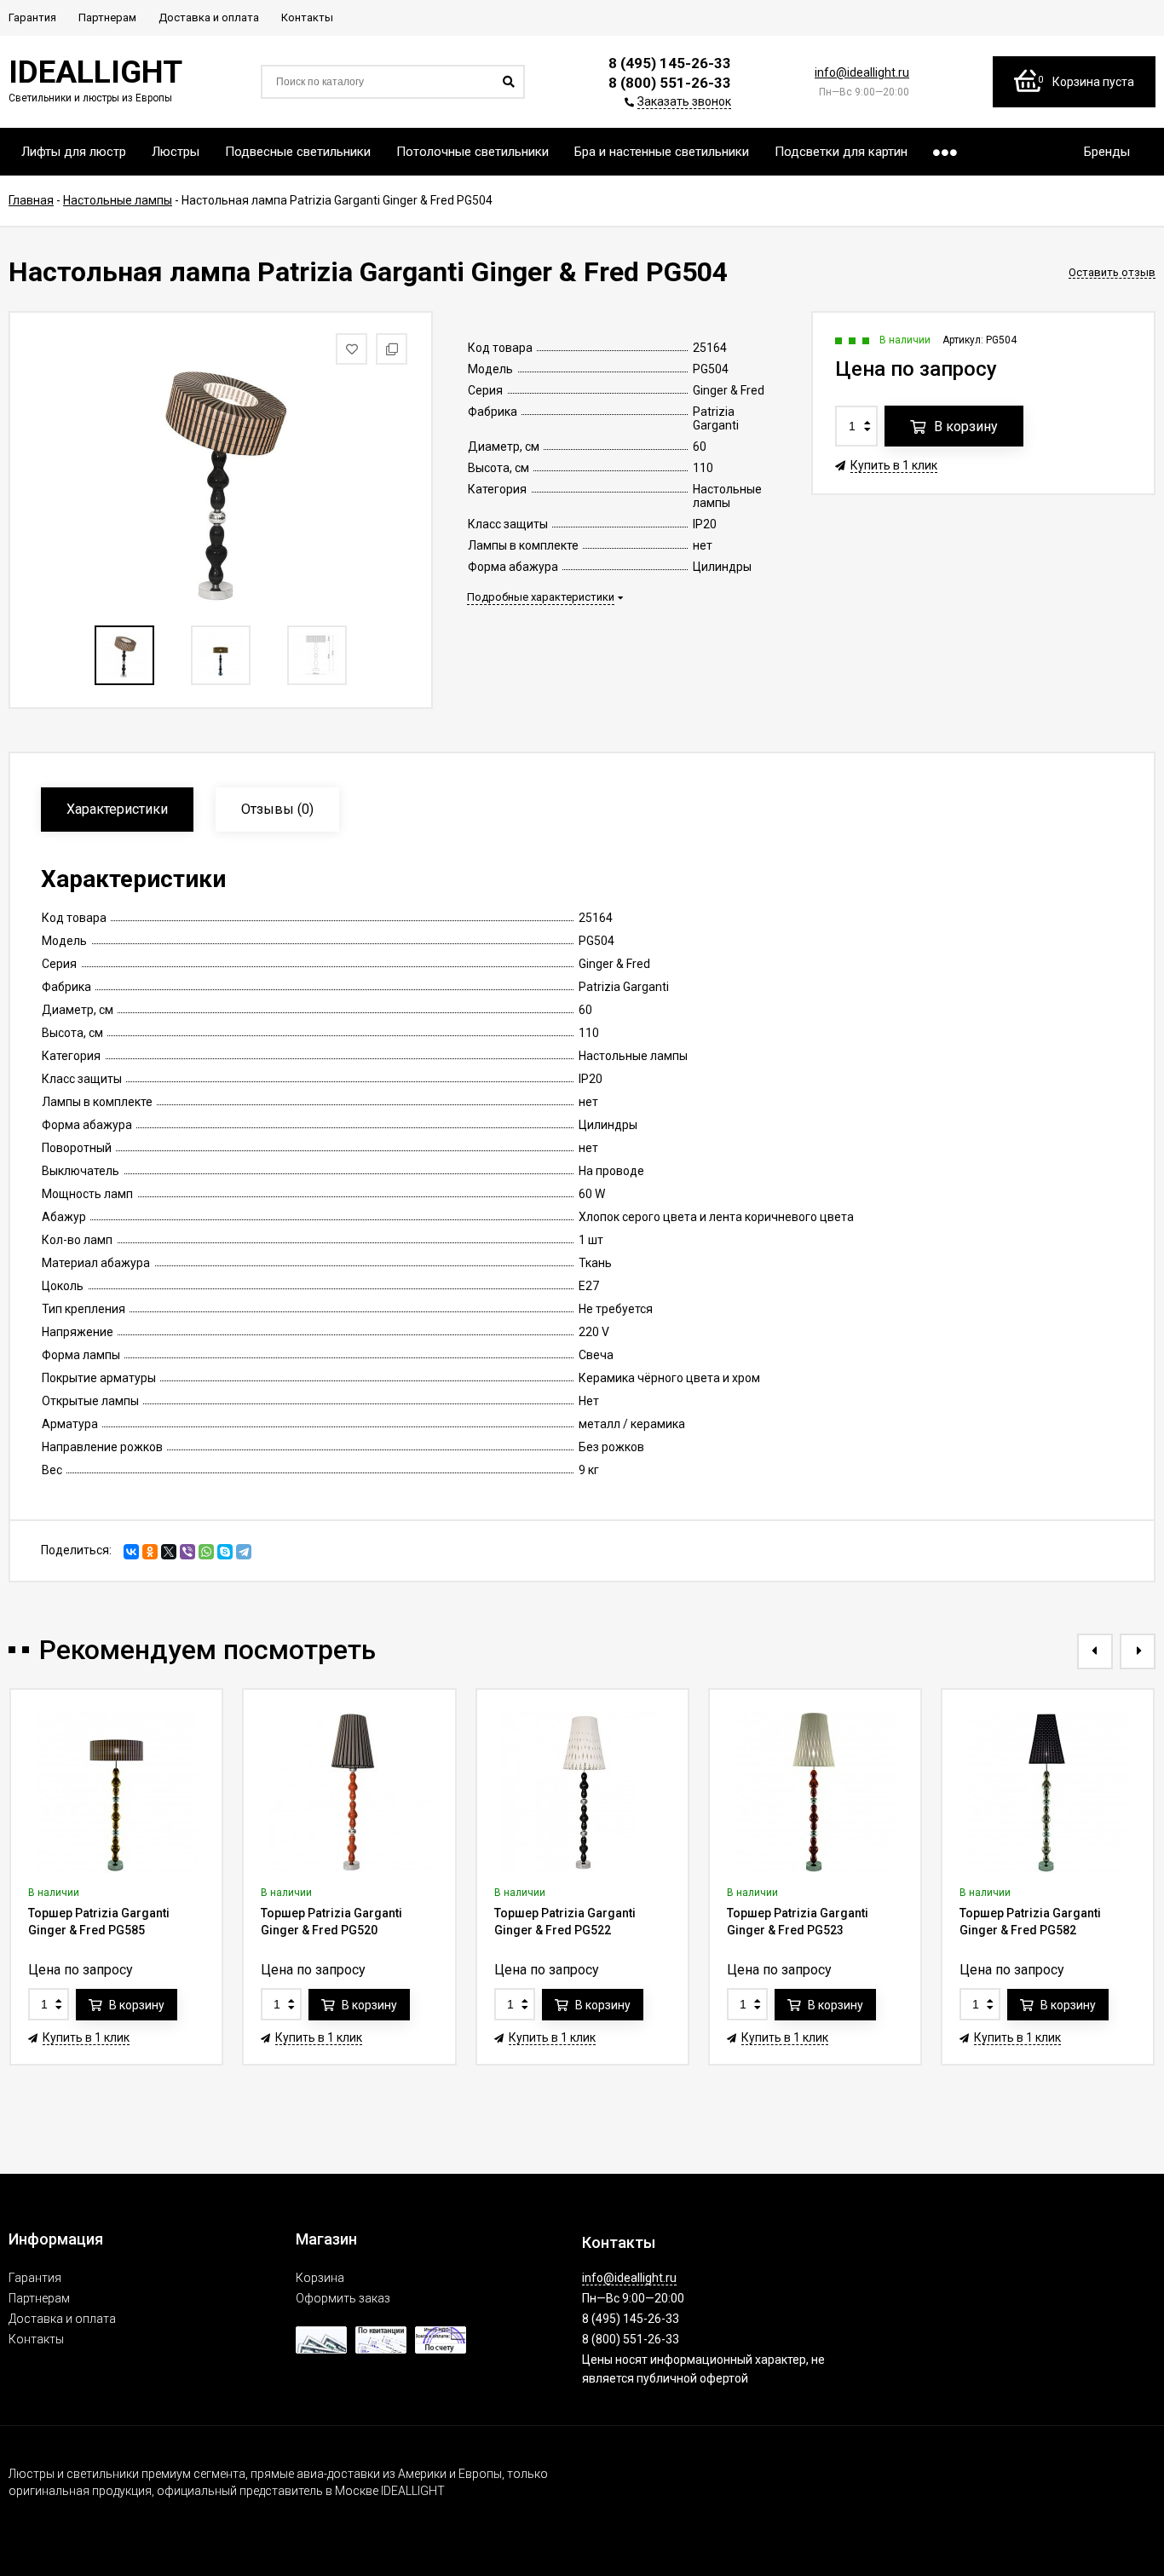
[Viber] (187, 1552)
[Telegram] (244, 1552)
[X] (169, 1552)
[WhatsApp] (206, 1552)
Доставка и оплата (62, 2319)
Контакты (36, 2339)
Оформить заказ (343, 2298)
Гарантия (35, 2278)
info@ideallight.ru (862, 72)
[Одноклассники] (150, 1552)
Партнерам (39, 2298)
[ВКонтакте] (131, 1552)
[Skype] (225, 1552)
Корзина (320, 2278)
